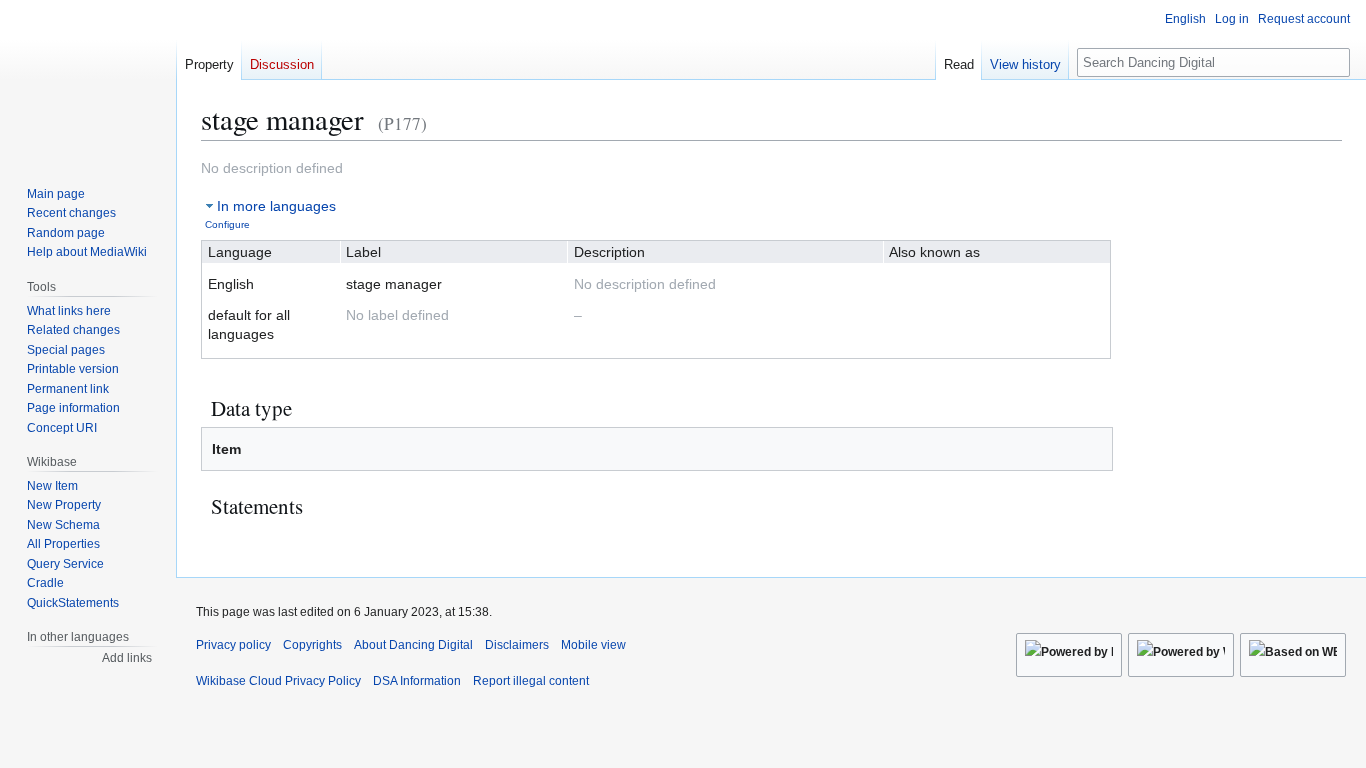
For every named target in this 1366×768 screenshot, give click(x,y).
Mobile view (593, 645)
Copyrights (312, 645)
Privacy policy (233, 645)
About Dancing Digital (413, 645)
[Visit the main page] (88, 80)
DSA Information (417, 681)
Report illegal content (531, 681)
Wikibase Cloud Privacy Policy (278, 681)
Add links (127, 658)
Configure (227, 224)
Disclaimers (517, 645)
